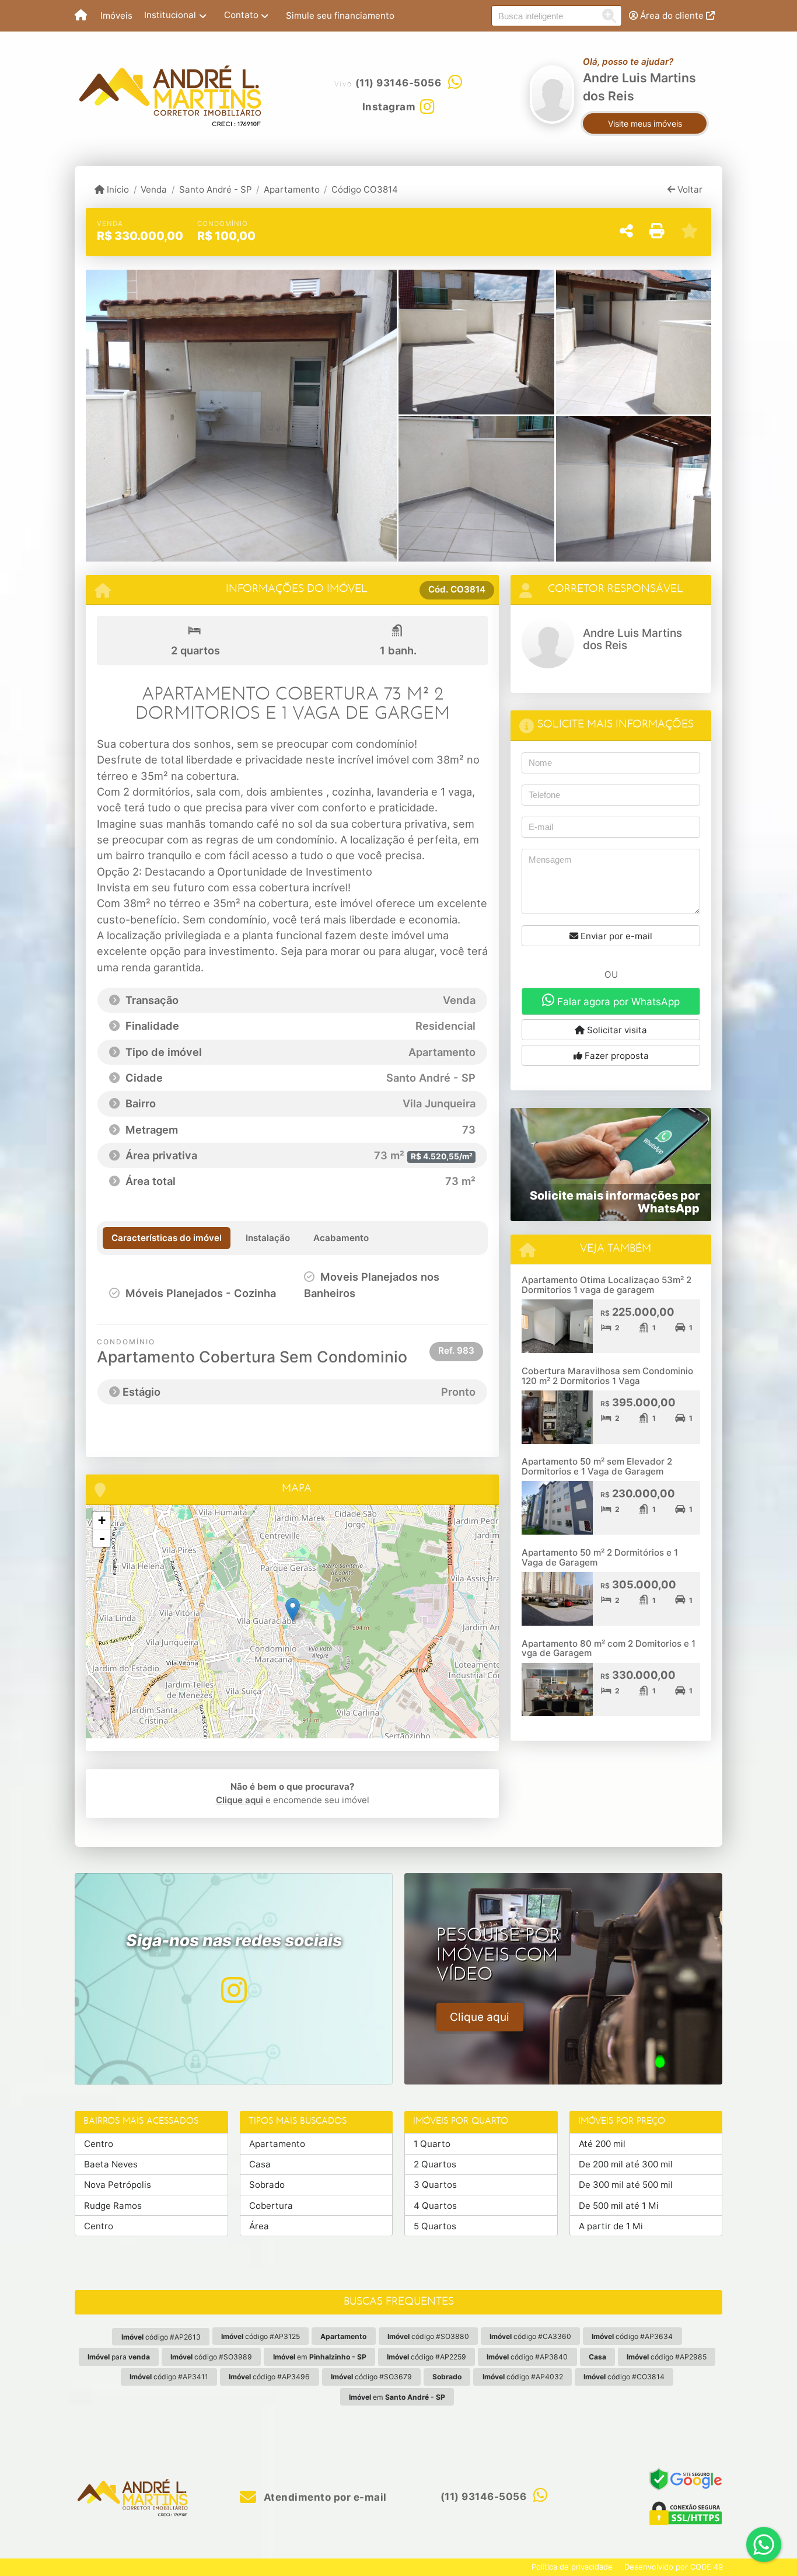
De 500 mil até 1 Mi (619, 2206)
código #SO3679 (371, 2377)
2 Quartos (435, 2164)
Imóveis (116, 15)
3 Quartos (435, 2185)
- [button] (102, 1538)
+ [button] (102, 1520)
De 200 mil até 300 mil (626, 2164)
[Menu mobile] (81, 16)
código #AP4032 (523, 2377)
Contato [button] (241, 15)
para (119, 2357)
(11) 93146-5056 (398, 83)
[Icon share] (233, 1990)
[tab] (167, 1238)
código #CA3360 (530, 2336)
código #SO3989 (211, 2357)
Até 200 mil (602, 2144)
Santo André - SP (215, 189)
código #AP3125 (261, 2336)
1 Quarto (432, 2144)
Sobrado (267, 2185)
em (320, 2357)
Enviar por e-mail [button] (615, 936)
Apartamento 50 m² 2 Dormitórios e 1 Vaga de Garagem (600, 1557)
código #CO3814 (624, 2377)
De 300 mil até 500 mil (626, 2185)
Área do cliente (672, 15)
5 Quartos (435, 2226)
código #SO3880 (428, 2336)
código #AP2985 (667, 2357)
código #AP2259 (427, 2357)
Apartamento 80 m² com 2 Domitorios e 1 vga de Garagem (609, 1648)
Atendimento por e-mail (324, 2497)
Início (117, 189)
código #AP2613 (161, 2337)
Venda (154, 189)
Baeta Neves (111, 2164)
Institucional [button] (170, 15)
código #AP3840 (527, 2357)
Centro (99, 2144)
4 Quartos (435, 2206)
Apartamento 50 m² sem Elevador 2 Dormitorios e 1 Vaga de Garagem (597, 1466)
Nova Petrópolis (118, 2185)
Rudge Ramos (113, 2206)
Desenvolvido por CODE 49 (674, 2567)
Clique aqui (240, 1800)
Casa (260, 2164)
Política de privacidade (572, 2567)
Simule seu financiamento (340, 15)
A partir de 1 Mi (611, 2226)
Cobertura (271, 2206)
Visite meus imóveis (645, 123)
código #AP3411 (169, 2377)
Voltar (689, 189)
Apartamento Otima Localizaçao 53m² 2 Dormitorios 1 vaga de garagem (607, 1285)
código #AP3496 (269, 2377)
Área (259, 2226)
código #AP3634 (632, 2336)
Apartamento (292, 189)
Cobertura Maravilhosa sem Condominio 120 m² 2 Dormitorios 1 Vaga (607, 1376)
